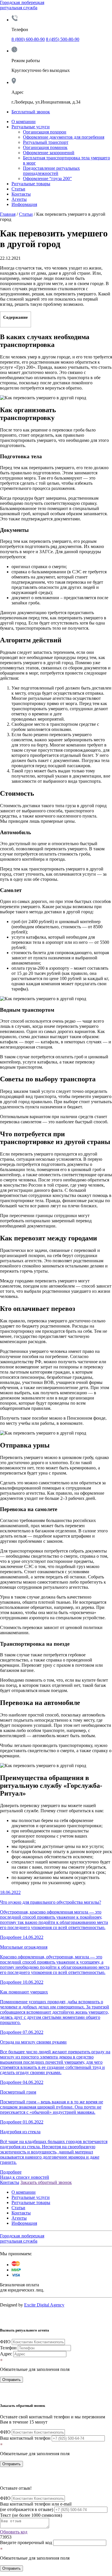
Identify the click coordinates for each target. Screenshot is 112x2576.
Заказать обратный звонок (46, 2182)
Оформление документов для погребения (64, 137)
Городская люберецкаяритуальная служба (22, 5)
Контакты (21, 194)
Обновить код (14, 2532)
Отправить (11, 2380)
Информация (24, 204)
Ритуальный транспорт (46, 142)
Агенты (19, 199)
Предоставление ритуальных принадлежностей (51, 171)
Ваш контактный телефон (25, 2438)
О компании (24, 122)
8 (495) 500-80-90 (63, 39)
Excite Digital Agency (44, 2305)
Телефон (8, 2348)
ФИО (5, 2342)
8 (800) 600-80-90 (28, 39)
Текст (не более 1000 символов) (31, 2515)
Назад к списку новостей (25, 2177)
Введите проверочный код (26, 2542)
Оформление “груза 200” (47, 178)
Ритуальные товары (31, 184)
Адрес (6, 2354)
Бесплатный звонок (31, 112)
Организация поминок (45, 147)
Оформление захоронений (49, 153)
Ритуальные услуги (31, 127)
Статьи (18, 189)
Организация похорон (45, 132)
